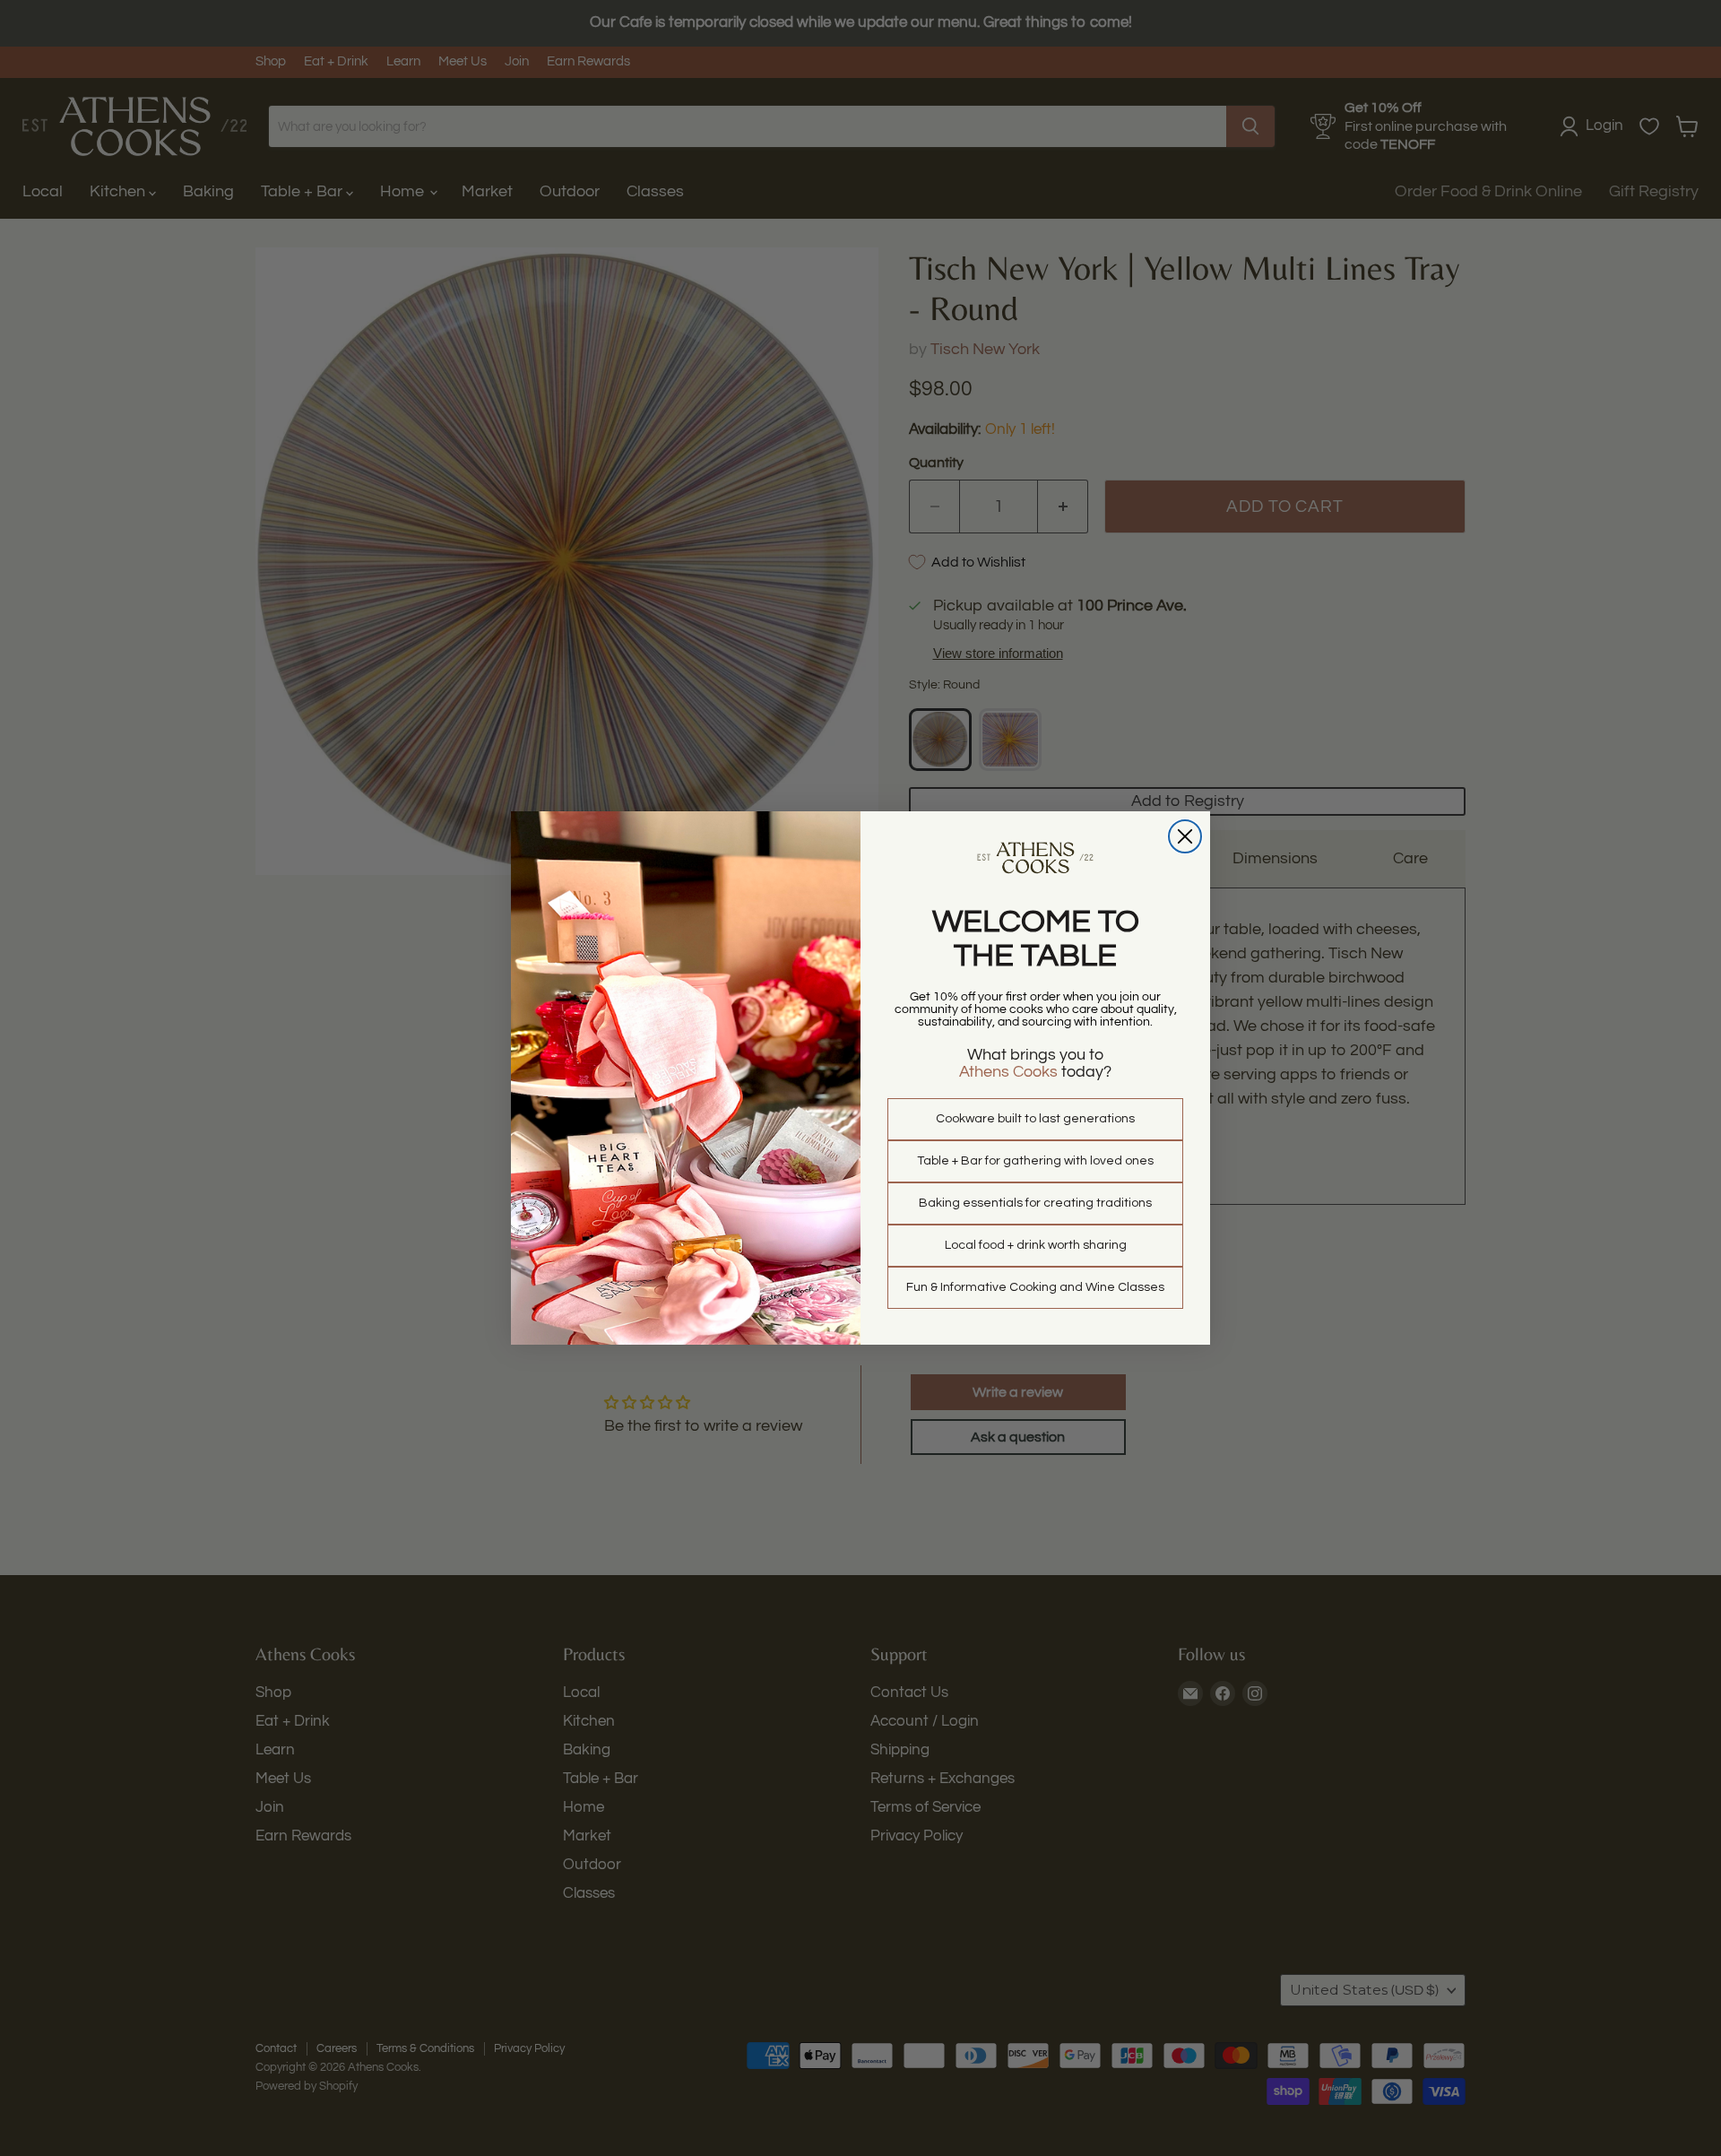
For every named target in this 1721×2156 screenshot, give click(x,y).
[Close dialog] (1185, 836)
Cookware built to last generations (1035, 1119)
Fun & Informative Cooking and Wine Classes (1035, 1287)
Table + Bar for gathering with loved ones (1035, 1161)
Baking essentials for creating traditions (1035, 1203)
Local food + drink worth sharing (1036, 1245)
